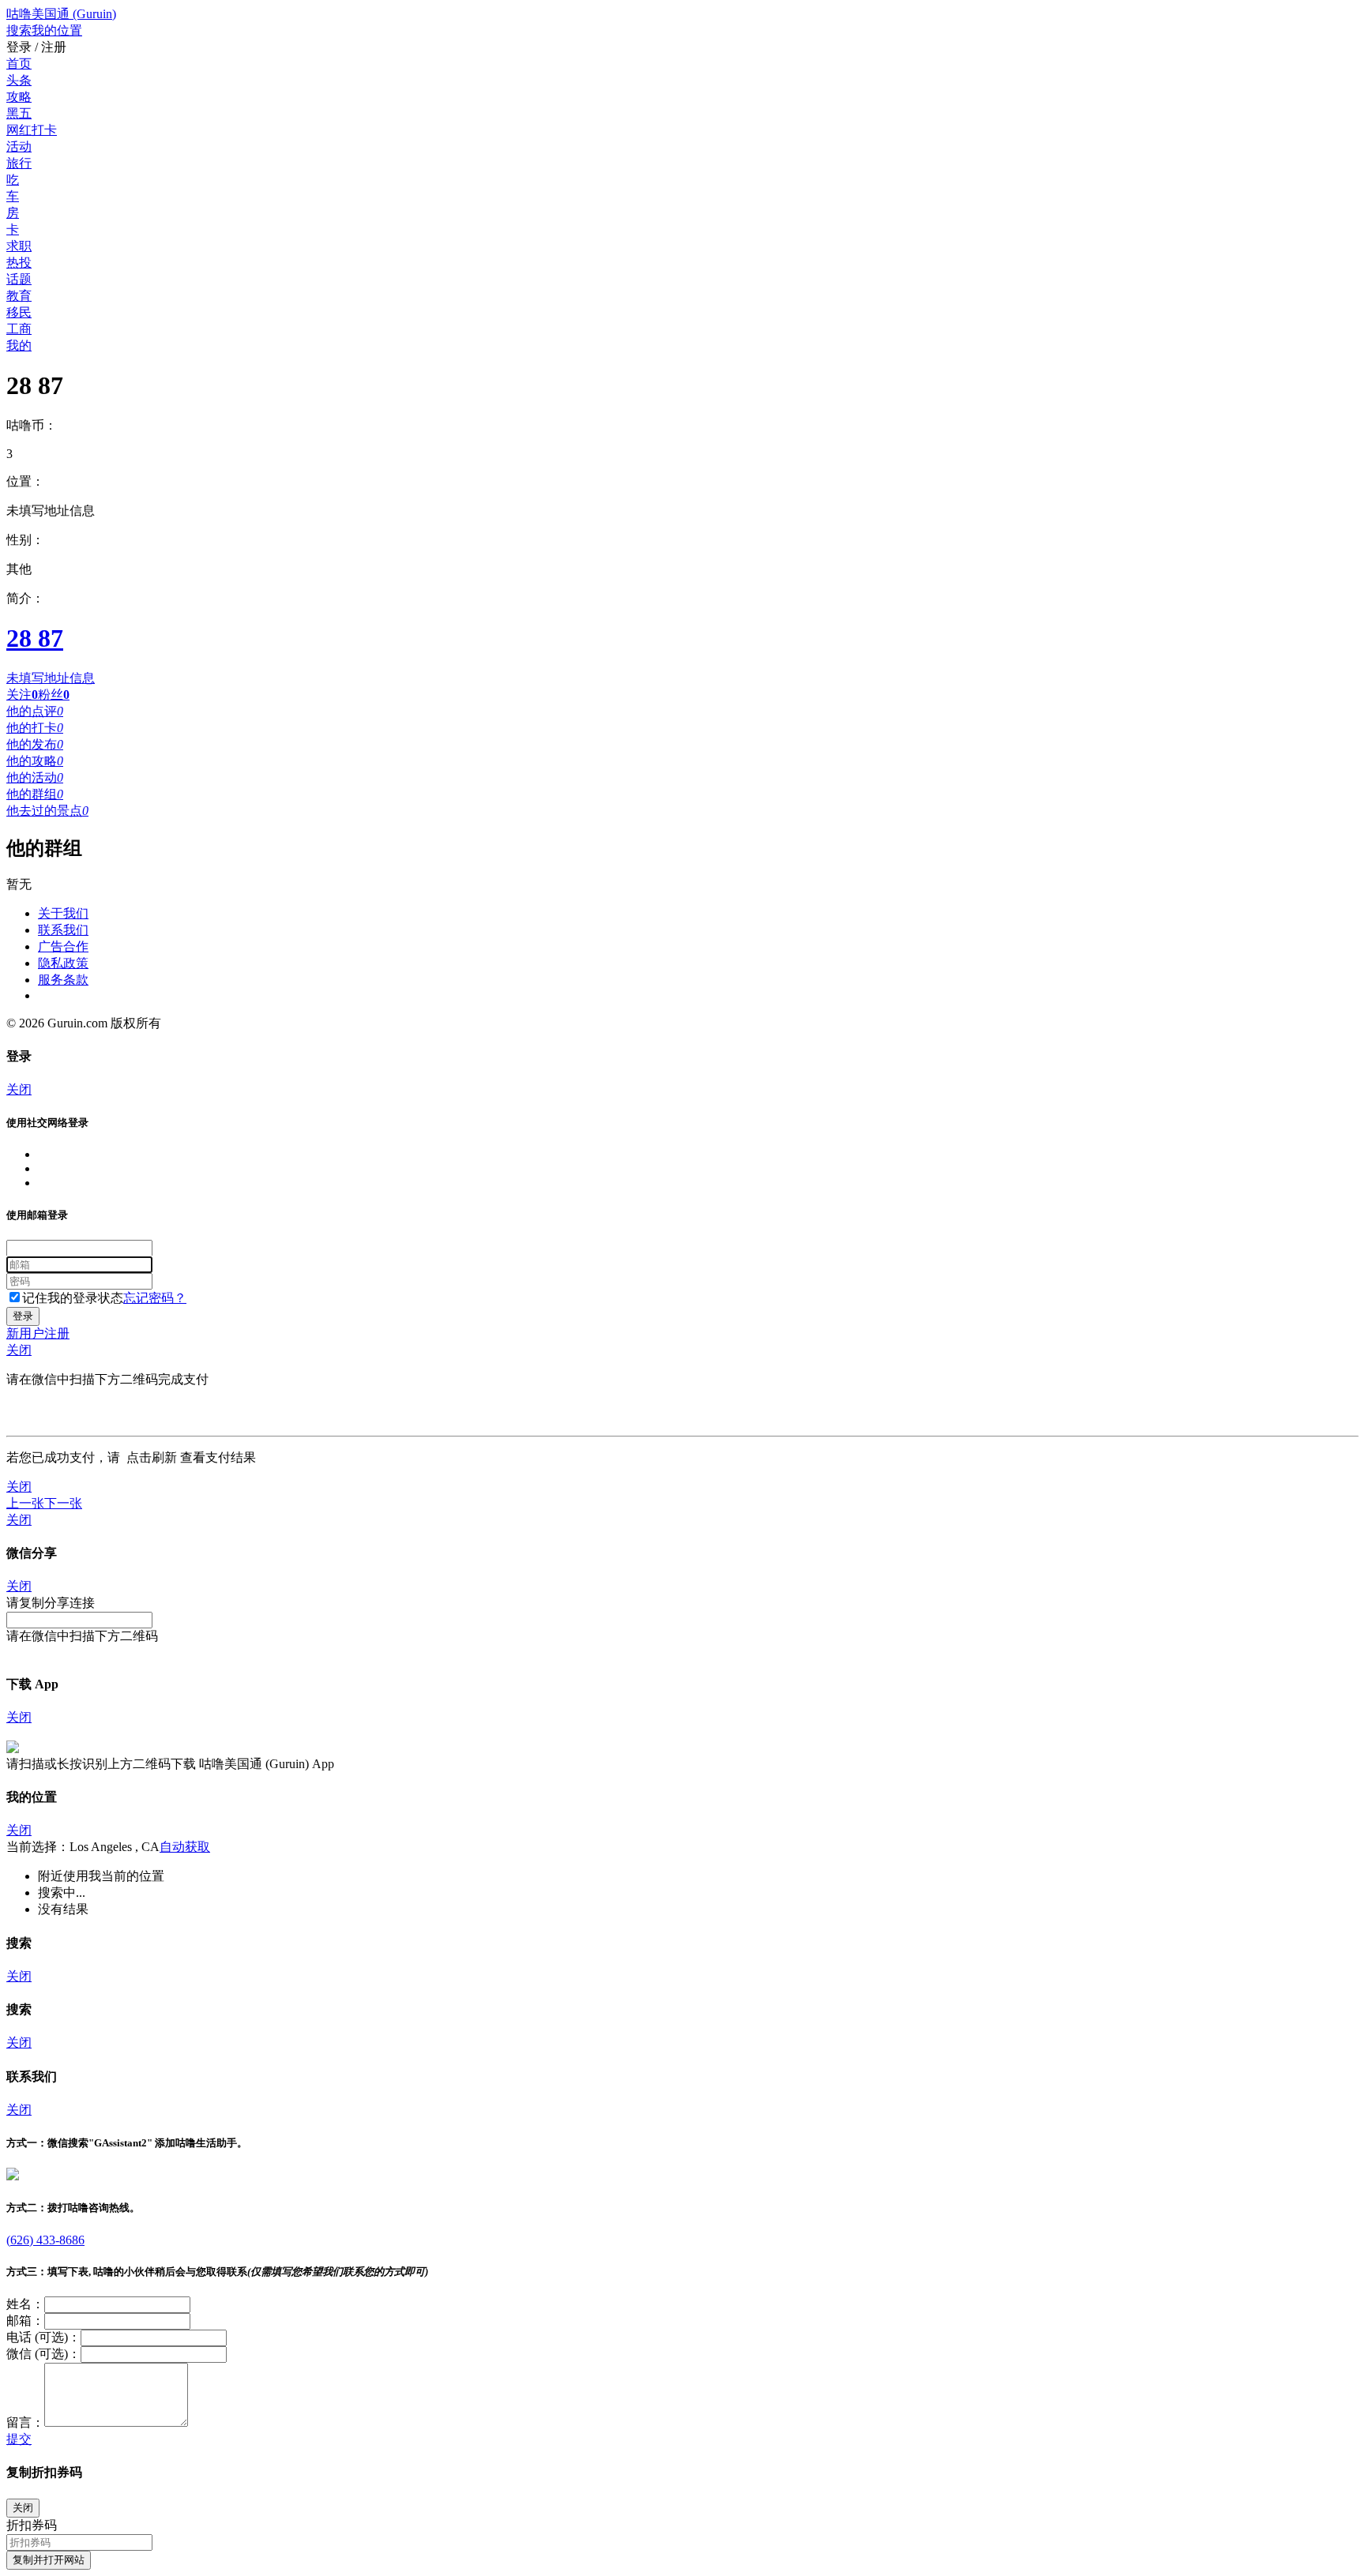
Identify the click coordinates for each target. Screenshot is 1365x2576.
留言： (25, 2422)
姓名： (25, 2304)
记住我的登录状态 (73, 1298)
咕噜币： (32, 425)
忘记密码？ (155, 1298)
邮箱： (25, 2321)
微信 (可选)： (43, 2354)
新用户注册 (38, 1333)
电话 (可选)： (43, 2337)
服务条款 (63, 980)
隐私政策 (63, 963)
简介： (25, 598)
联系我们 (63, 930)
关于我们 (63, 913)
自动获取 (185, 1847)
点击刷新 (152, 1457)
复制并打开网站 (49, 2560)
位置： (25, 481)
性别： (25, 540)
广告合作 (63, 946)
